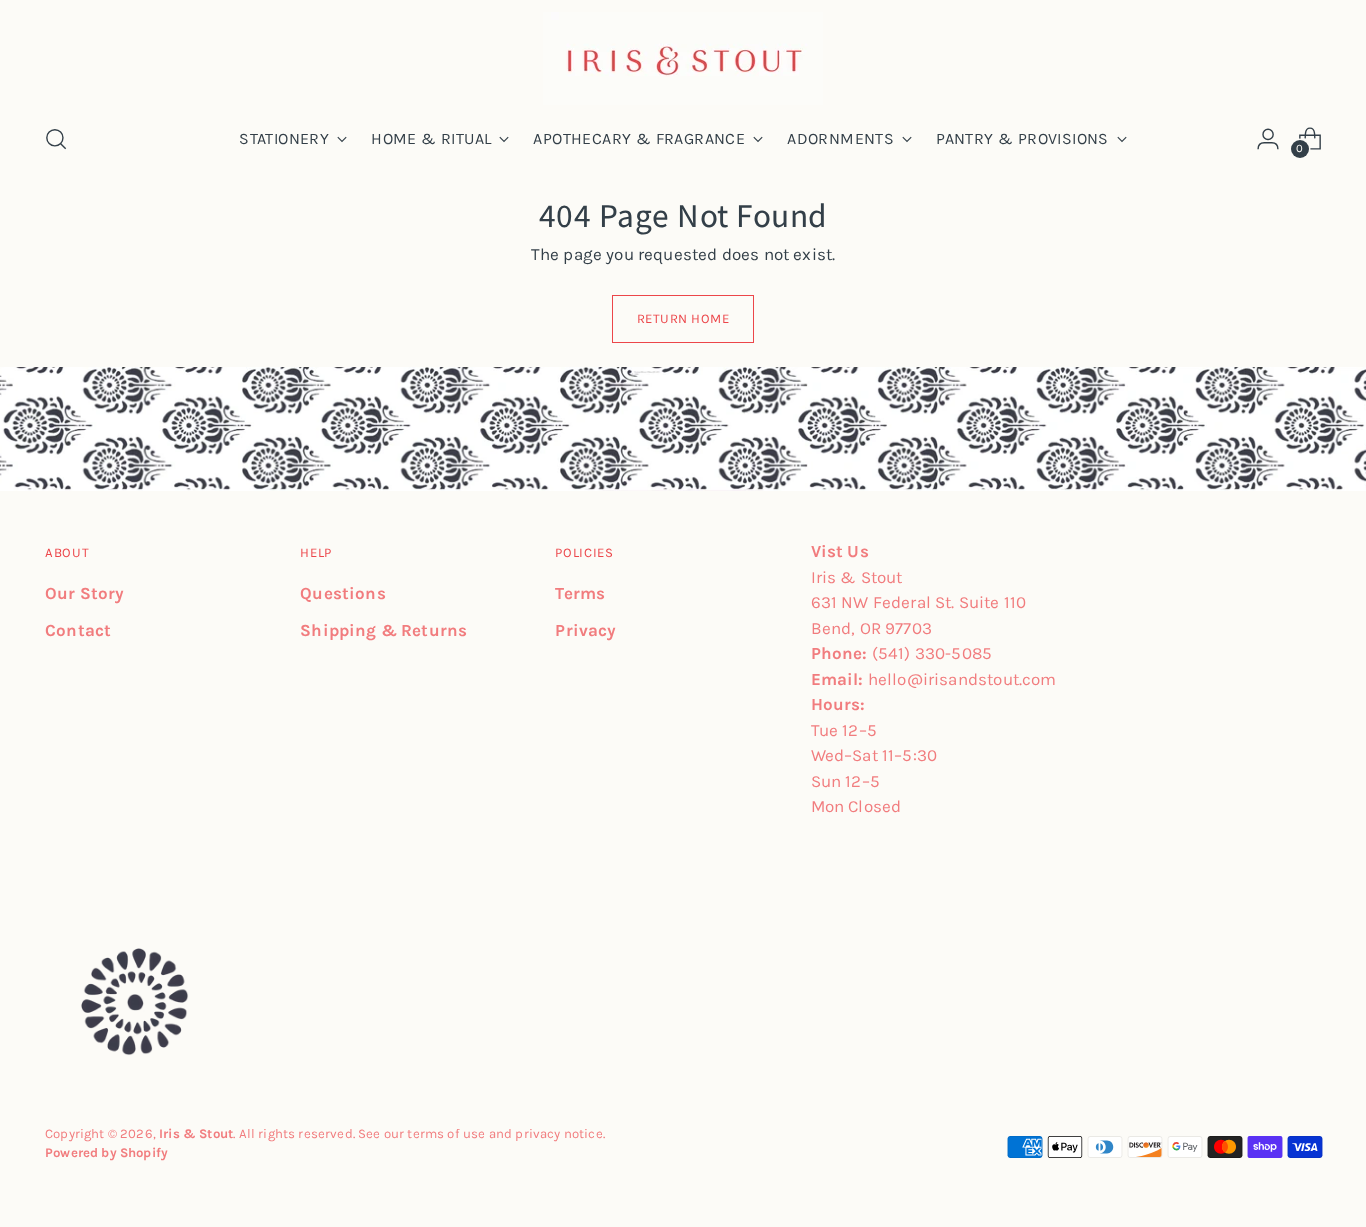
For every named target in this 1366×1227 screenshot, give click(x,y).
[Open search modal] (56, 139)
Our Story (85, 593)
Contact (78, 630)
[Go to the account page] (1268, 139)
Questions (343, 593)
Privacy (585, 630)
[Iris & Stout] (683, 58)
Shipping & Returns (383, 630)
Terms (580, 593)
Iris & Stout (196, 1133)
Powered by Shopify (106, 1152)
